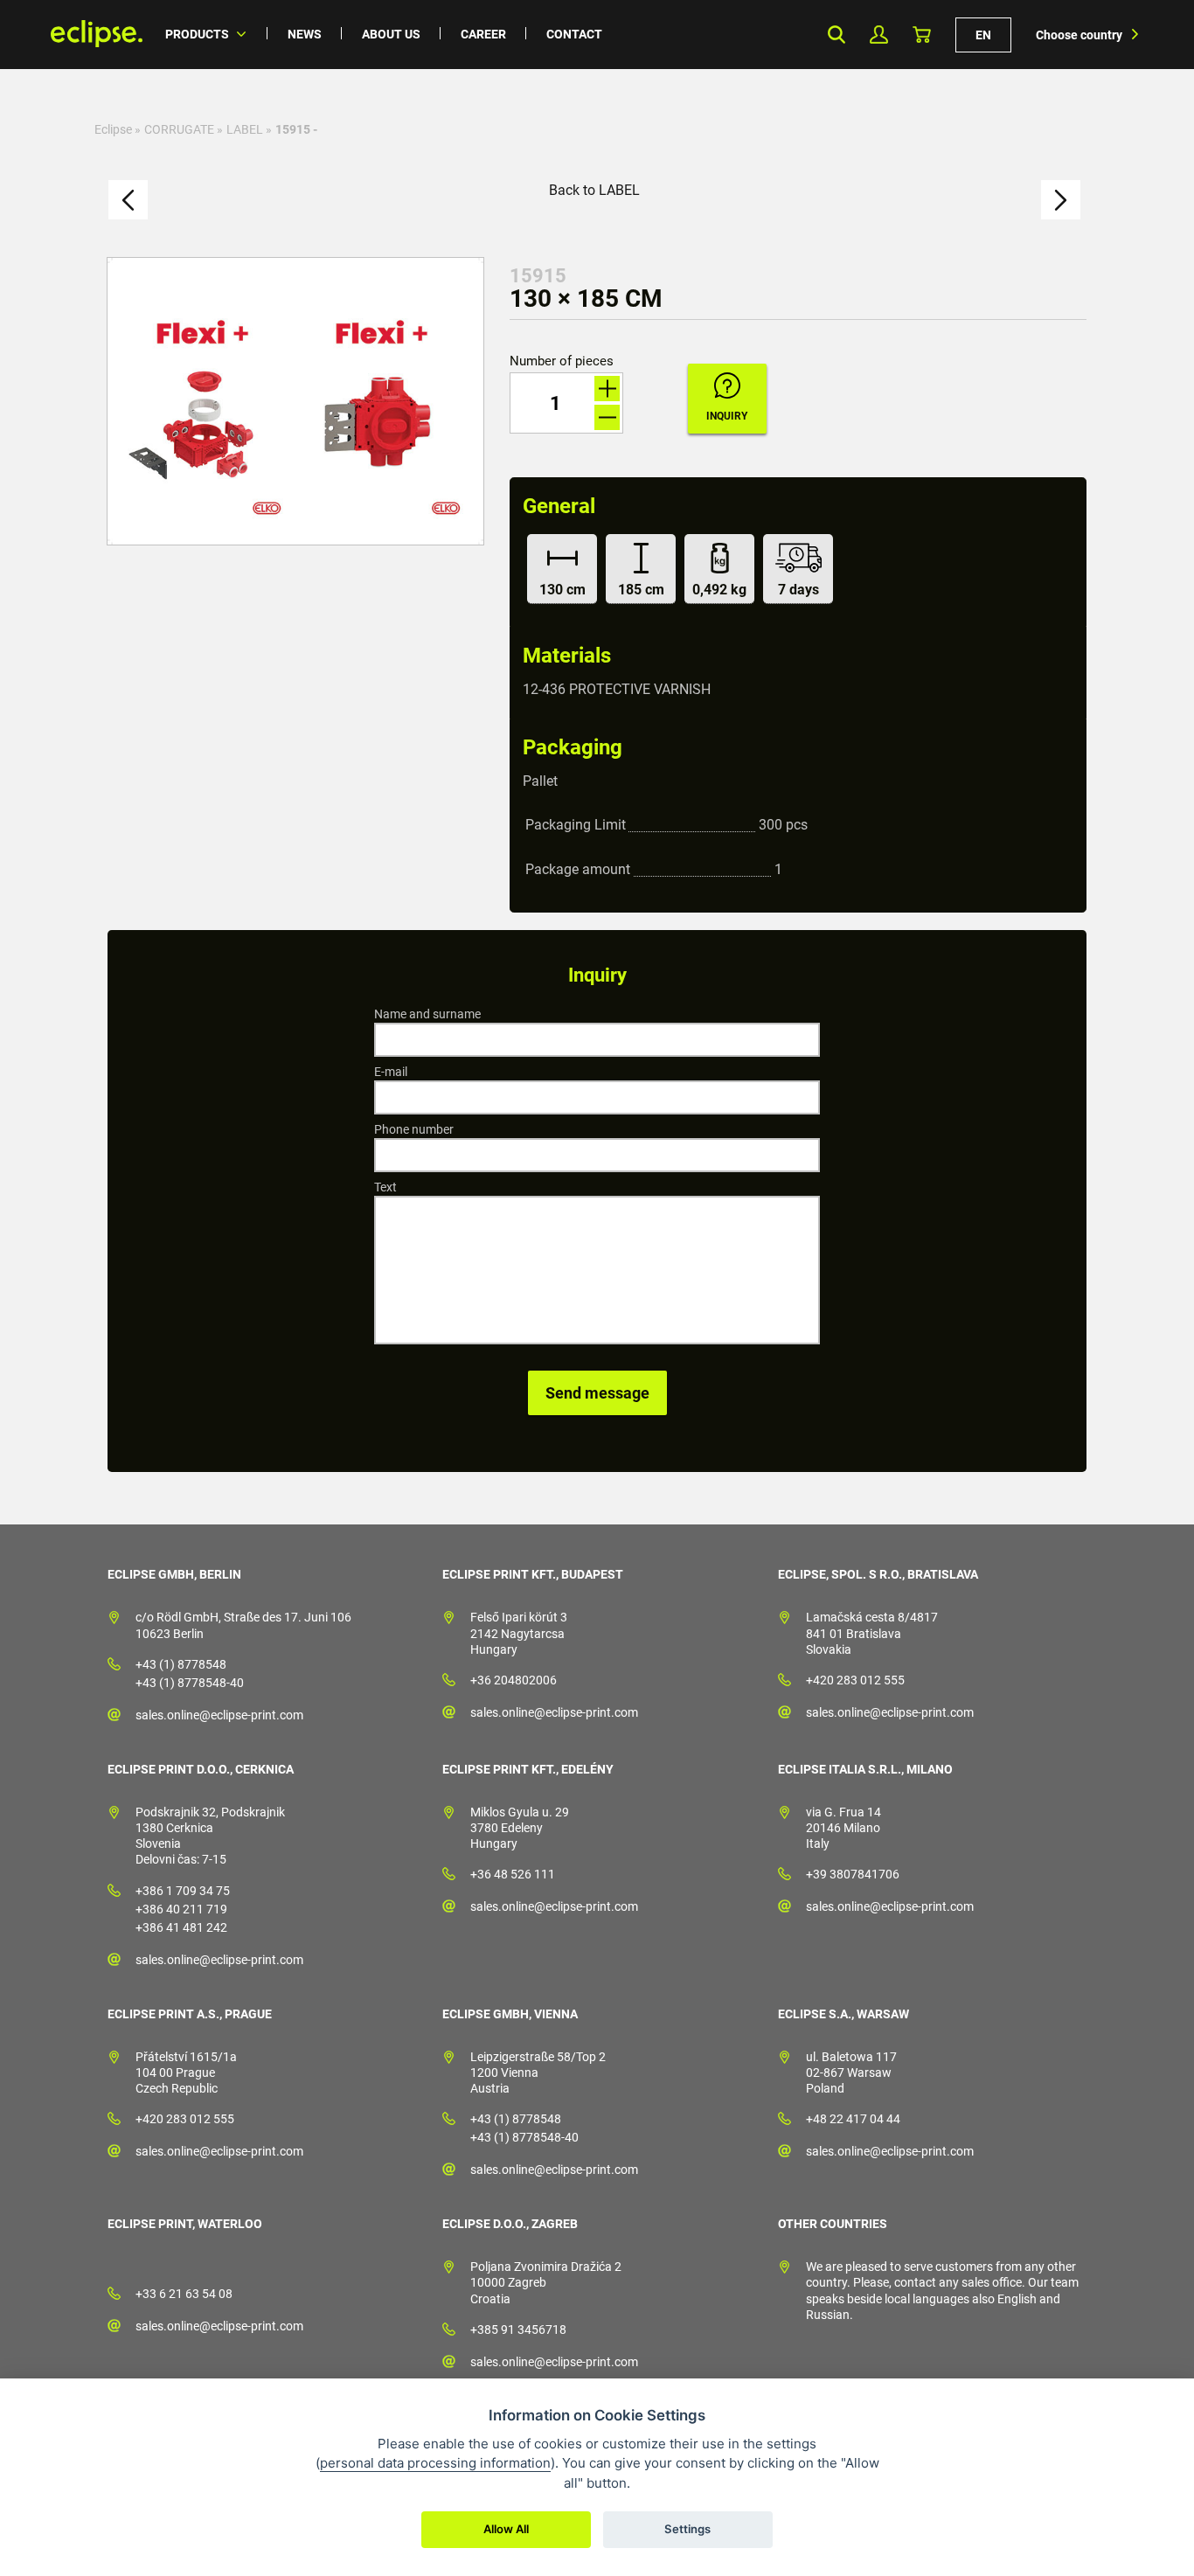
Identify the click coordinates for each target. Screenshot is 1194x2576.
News (305, 34)
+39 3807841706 (853, 1874)
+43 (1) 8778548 (181, 1664)
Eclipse (113, 129)
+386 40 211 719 (181, 1909)
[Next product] (1061, 200)
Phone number (414, 1129)
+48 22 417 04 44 (853, 2119)
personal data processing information (435, 2463)
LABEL (245, 129)
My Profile (879, 35)
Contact (574, 34)
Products (197, 34)
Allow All (506, 2529)
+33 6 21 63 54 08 (184, 2294)
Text (385, 1187)
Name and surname (427, 1014)
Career (483, 34)
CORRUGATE (179, 129)
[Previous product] (128, 200)
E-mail (391, 1072)
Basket (922, 35)
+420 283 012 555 (855, 1680)
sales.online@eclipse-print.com (219, 1715)
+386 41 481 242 (181, 1927)
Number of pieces (562, 361)
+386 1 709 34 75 (183, 1891)
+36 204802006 (514, 1680)
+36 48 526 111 (513, 1874)
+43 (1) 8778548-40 (190, 1683)
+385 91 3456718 (518, 2330)
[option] (295, 401)
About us (391, 34)
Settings (687, 2529)
